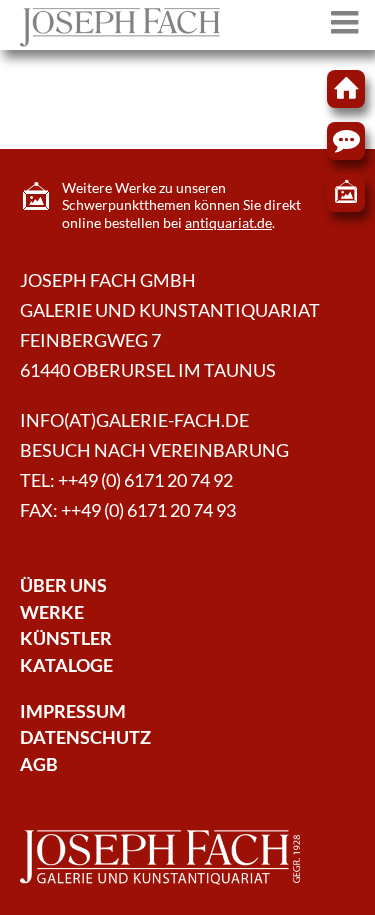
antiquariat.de (228, 222)
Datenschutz (85, 737)
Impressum (73, 711)
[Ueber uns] (120, 40)
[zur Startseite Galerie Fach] (346, 89)
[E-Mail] (346, 141)
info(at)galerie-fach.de (134, 420)
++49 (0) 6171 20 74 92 (145, 480)
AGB (39, 764)
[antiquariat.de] (346, 193)
